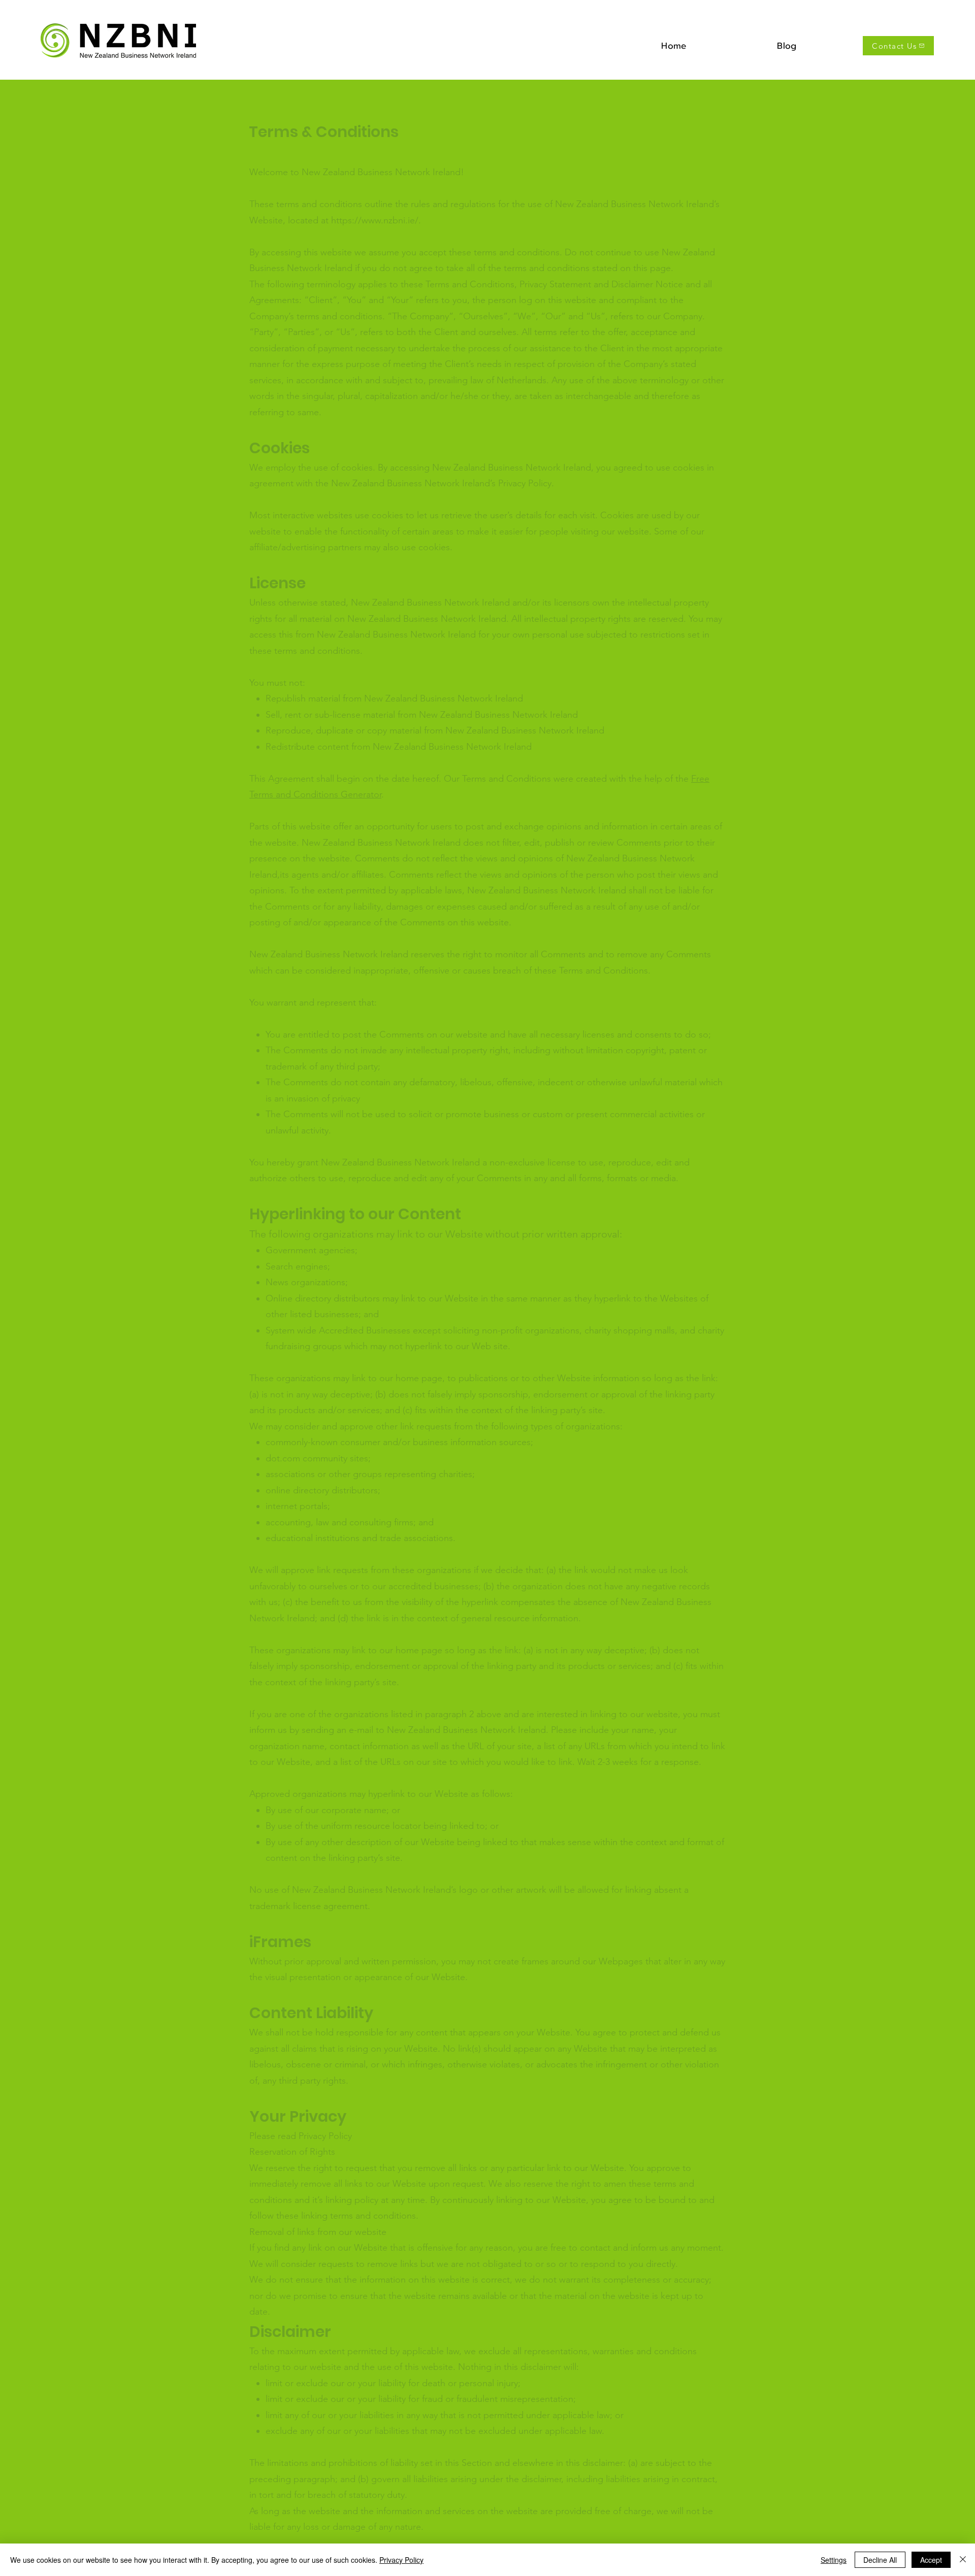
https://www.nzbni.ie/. (376, 220)
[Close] (963, 2560)
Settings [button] (834, 2560)
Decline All (880, 2560)
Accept (931, 2560)
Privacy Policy (401, 2560)
